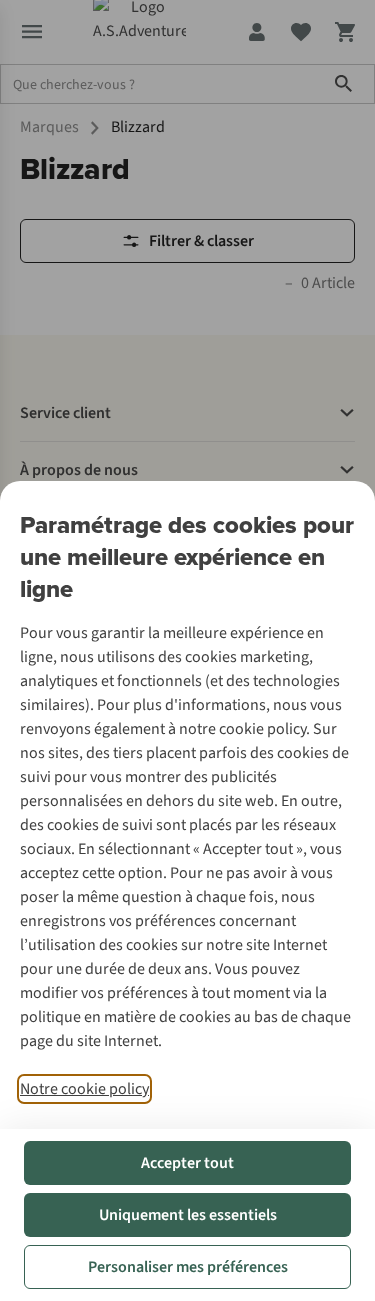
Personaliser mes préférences (188, 1267)
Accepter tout (187, 1163)
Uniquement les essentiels (188, 1215)
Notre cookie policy (84, 1089)
